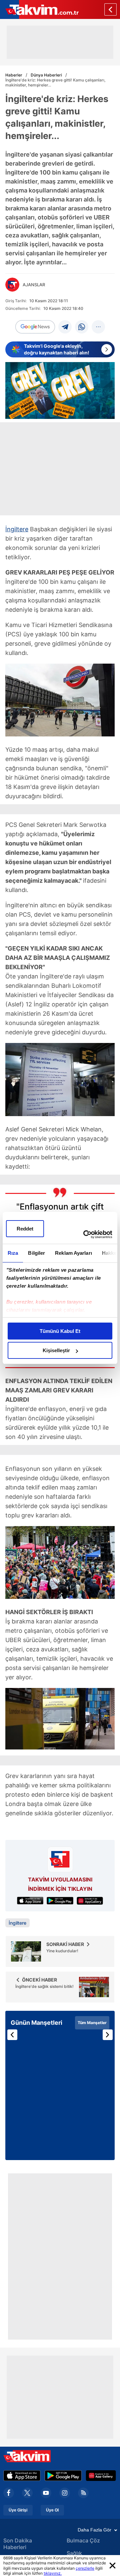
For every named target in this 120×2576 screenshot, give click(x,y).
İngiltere (17, 529)
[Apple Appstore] (22, 2476)
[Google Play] (63, 2476)
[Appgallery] (101, 2476)
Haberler (14, 75)
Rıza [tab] (13, 1253)
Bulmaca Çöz (83, 2540)
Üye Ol (52, 2510)
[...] (98, 327)
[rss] (83, 2493)
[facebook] (9, 2493)
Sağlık (74, 2553)
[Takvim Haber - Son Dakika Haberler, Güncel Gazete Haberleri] (39, 9)
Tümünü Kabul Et (60, 1331)
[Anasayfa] (110, 9)
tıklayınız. (53, 2573)
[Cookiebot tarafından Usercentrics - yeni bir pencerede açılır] (85, 1234)
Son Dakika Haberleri (18, 2544)
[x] (27, 2493)
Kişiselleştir (56, 1350)
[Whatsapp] (82, 327)
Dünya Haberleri (46, 75)
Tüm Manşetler (92, 2023)
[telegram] (65, 327)
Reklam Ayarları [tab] (73, 1253)
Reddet (25, 1229)
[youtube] (46, 2493)
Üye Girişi (18, 2510)
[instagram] (65, 2493)
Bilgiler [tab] (36, 1253)
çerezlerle (85, 2568)
